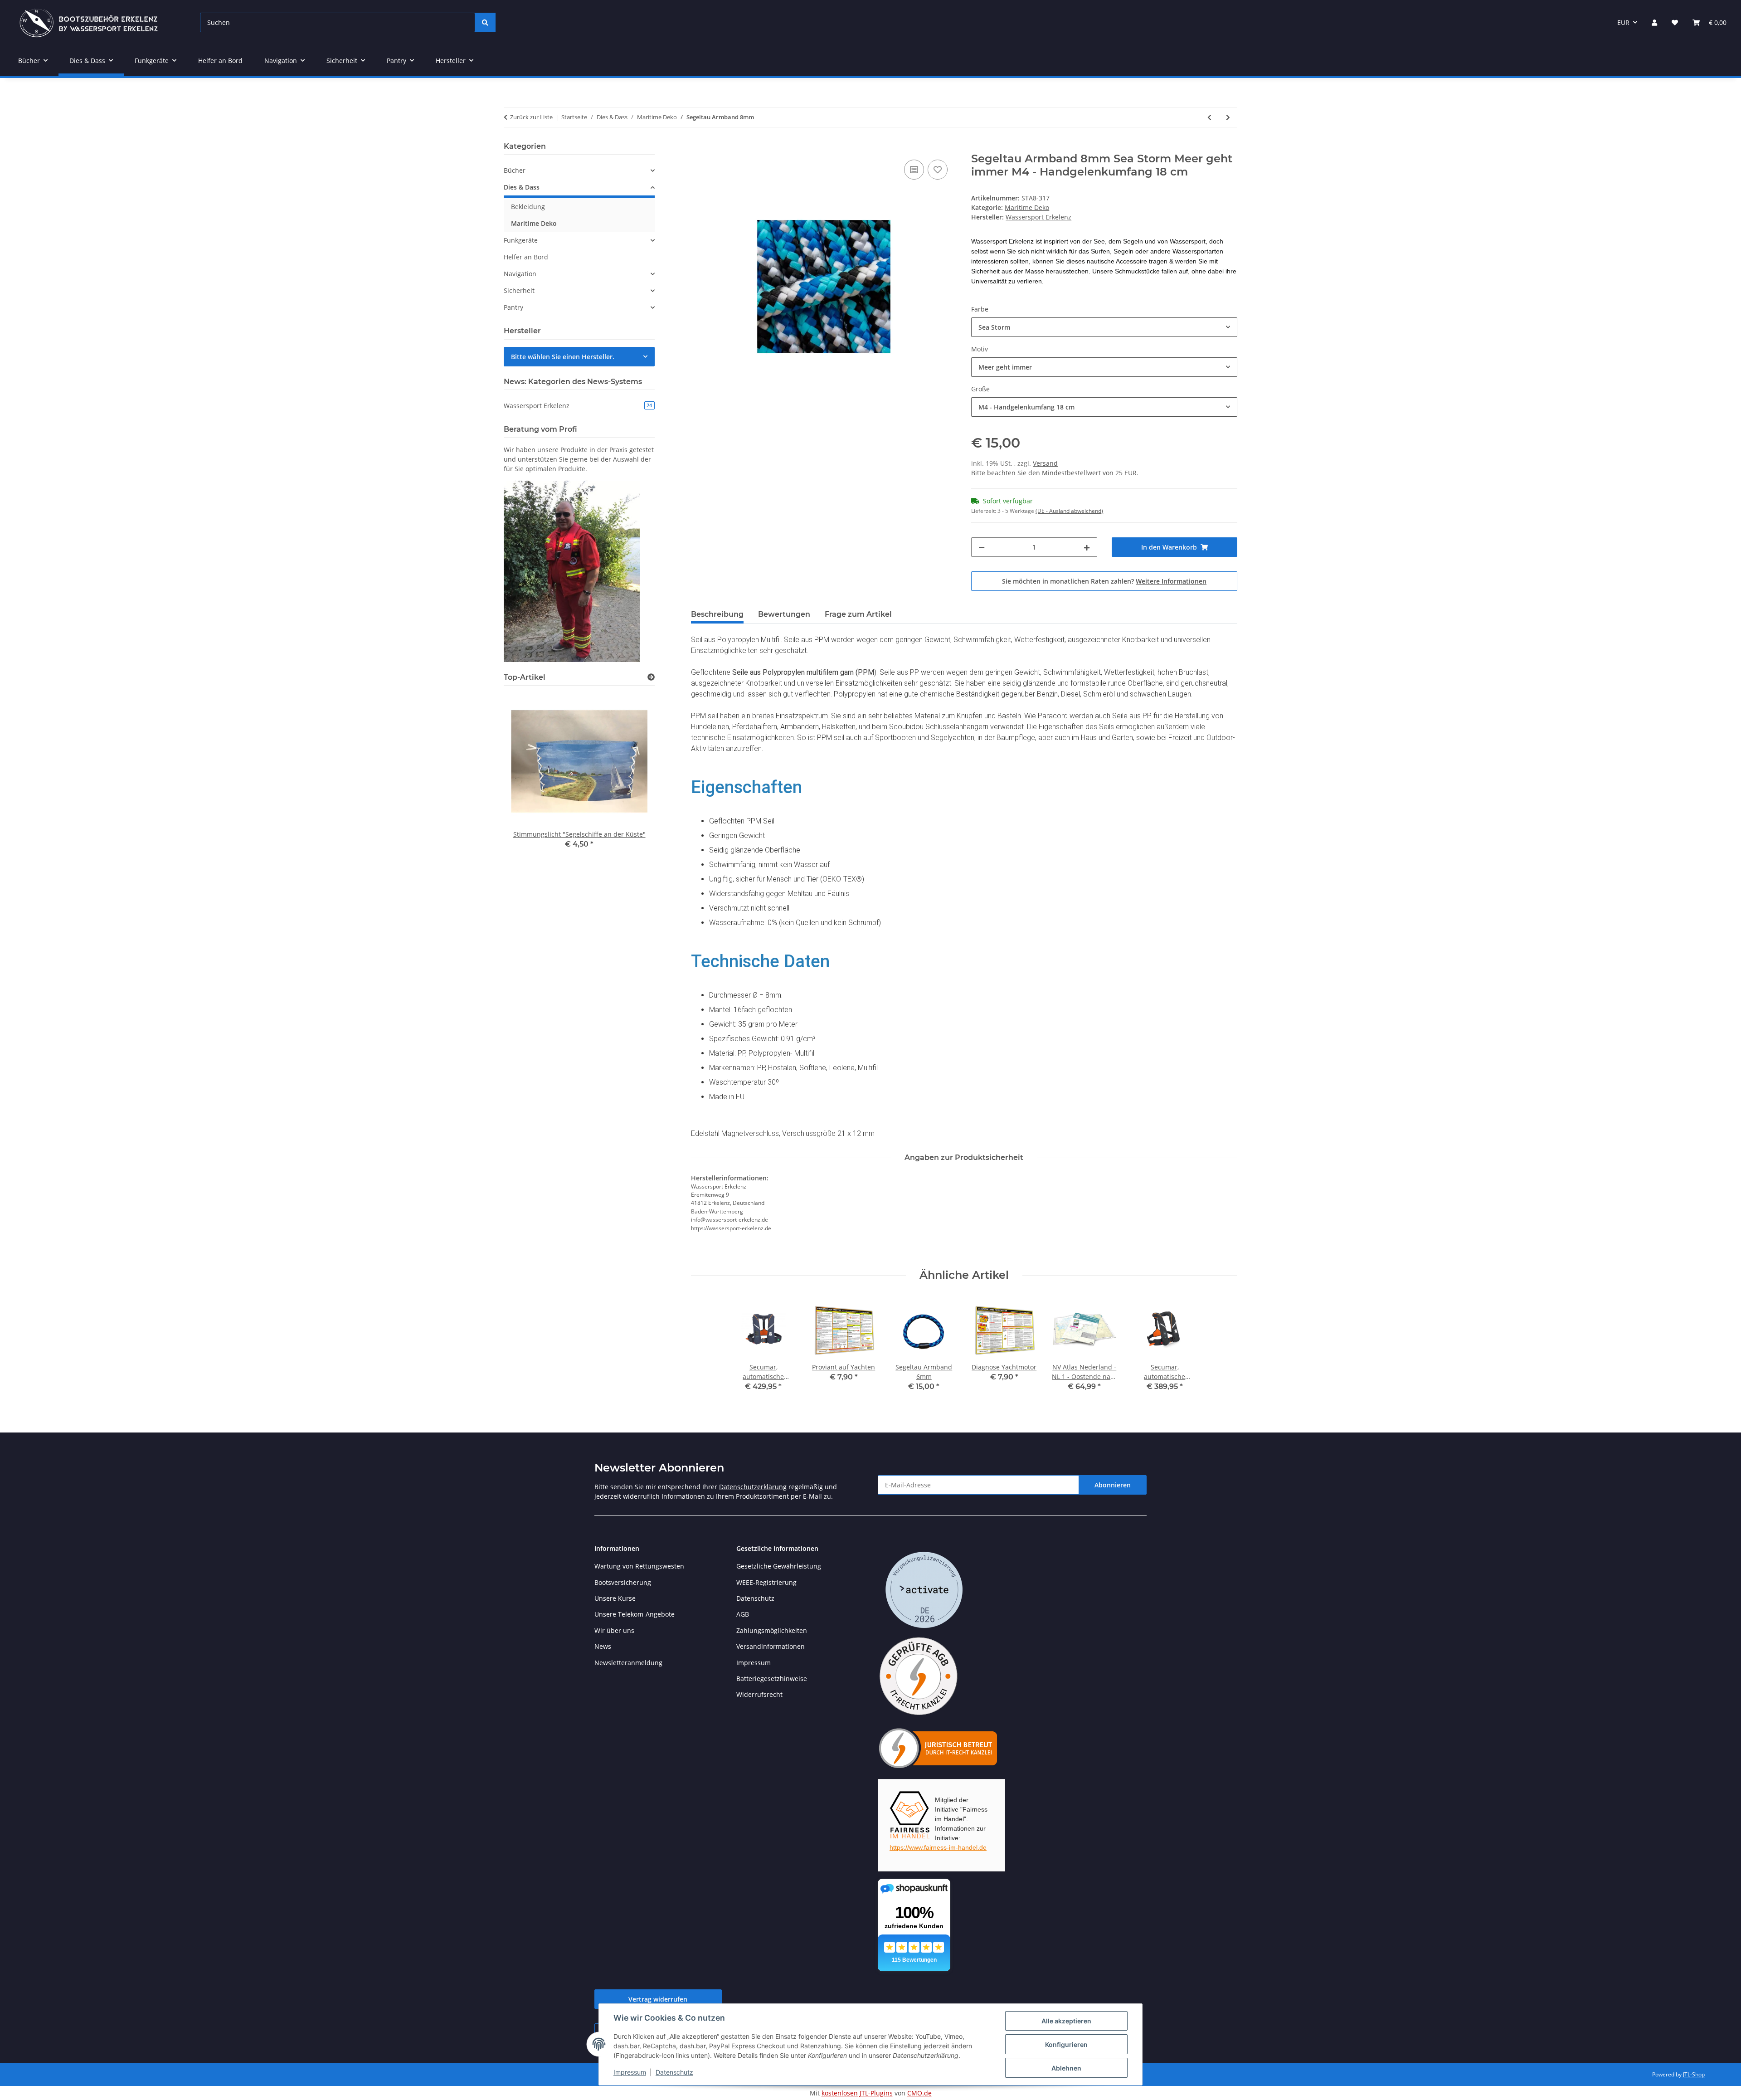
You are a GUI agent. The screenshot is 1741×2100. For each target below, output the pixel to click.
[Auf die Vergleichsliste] (914, 170)
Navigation (520, 274)
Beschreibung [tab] (717, 614)
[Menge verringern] (982, 547)
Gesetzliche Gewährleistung (779, 1566)
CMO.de (919, 2093)
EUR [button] (1623, 22)
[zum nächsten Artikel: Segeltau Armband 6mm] (1228, 117)
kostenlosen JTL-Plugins (857, 2093)
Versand (1045, 463)
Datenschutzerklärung (753, 1487)
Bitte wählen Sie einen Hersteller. (563, 357)
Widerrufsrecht (759, 1694)
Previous (526, 774)
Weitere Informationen (1171, 581)
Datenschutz (674, 2072)
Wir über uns (614, 1630)
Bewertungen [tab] (784, 614)
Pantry (513, 307)
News (603, 1646)
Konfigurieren (1066, 2044)
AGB (743, 1614)
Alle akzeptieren (1066, 2021)
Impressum (630, 2072)
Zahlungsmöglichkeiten (772, 1630)
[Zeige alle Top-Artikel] (651, 677)
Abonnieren (1113, 1485)
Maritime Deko (1027, 207)
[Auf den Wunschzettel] (938, 170)
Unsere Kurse (615, 1598)
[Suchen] (485, 22)
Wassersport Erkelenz (578, 406)
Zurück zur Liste (531, 117)
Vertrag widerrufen (658, 1999)
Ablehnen (1066, 2068)
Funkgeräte (521, 240)
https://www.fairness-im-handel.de (938, 1847)
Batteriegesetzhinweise (772, 1679)
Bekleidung (528, 207)
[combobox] (1104, 327)
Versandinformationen (771, 1646)
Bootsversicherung (623, 1582)
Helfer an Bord (526, 257)
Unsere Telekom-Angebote (635, 1614)
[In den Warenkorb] (698, 147)
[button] (1654, 22)
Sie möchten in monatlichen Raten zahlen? (1104, 581)
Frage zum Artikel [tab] (858, 614)
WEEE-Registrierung (766, 1582)
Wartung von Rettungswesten (639, 1566)
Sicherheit (519, 290)
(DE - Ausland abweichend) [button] (1069, 511)
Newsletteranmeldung (628, 1663)
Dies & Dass (522, 187)
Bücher (515, 170)
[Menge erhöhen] (1087, 547)
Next (632, 774)
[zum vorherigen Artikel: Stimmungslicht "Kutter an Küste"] (1209, 117)
